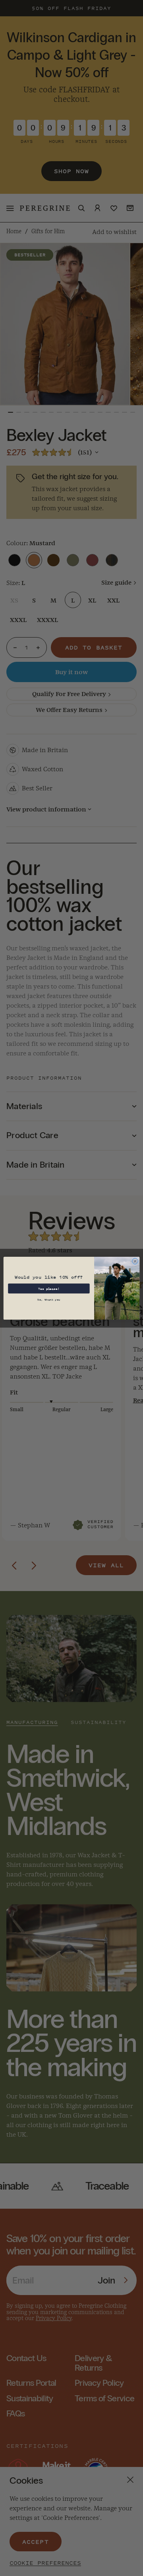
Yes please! (49, 1288)
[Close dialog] (135, 1261)
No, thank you (49, 1299)
